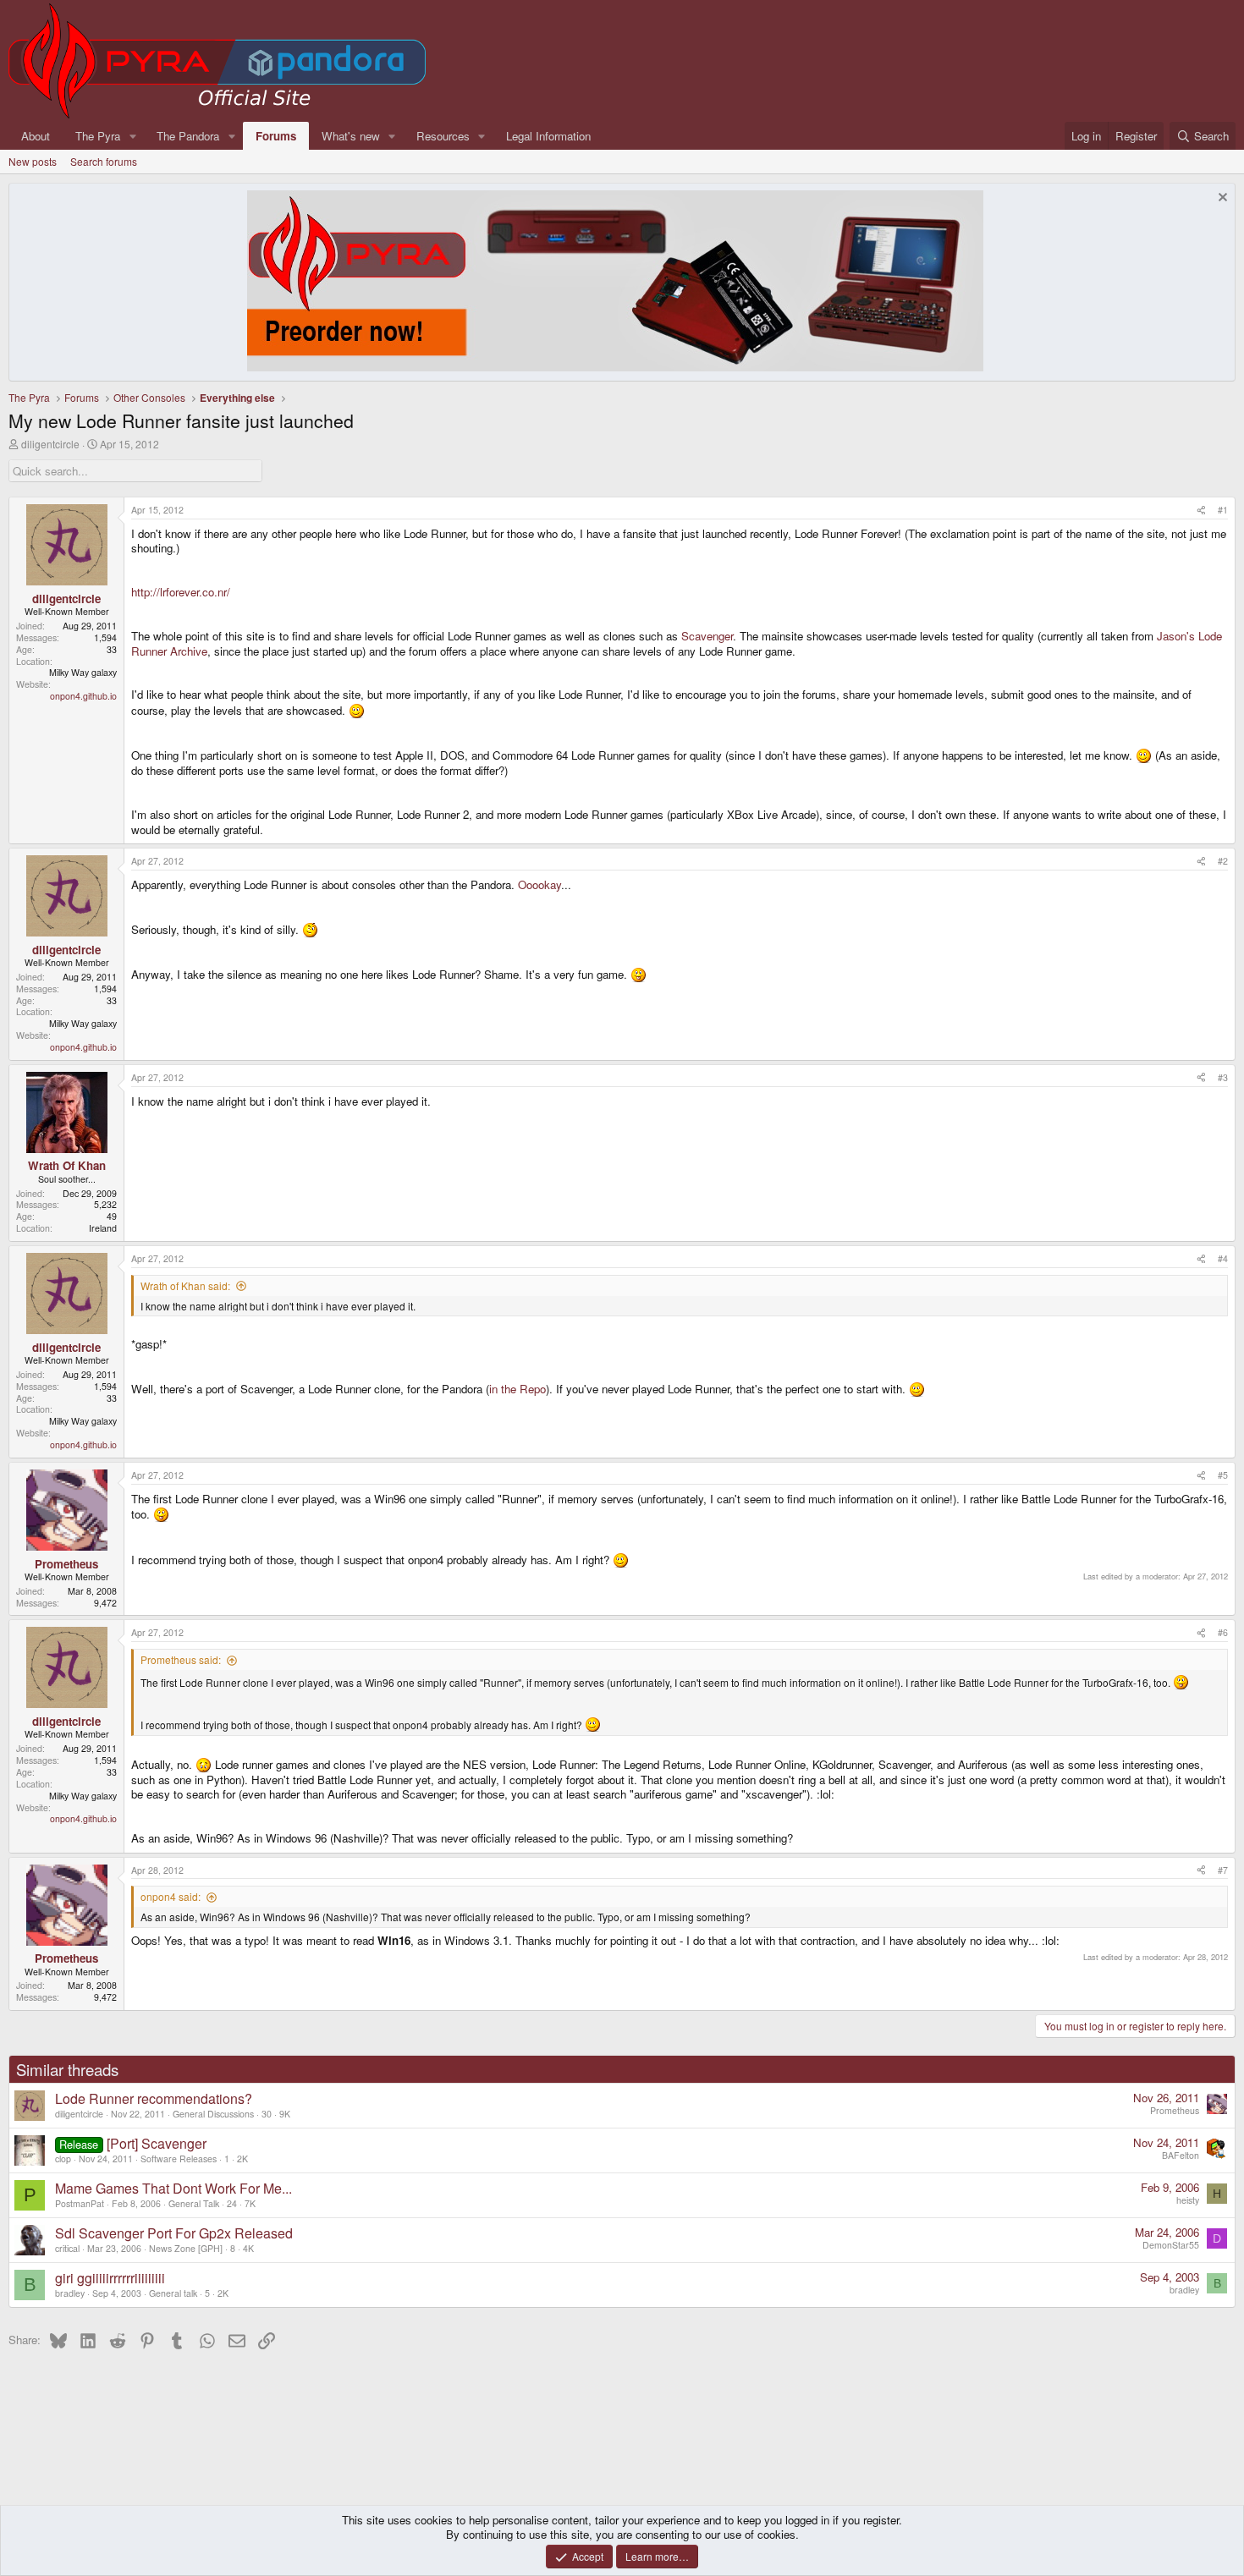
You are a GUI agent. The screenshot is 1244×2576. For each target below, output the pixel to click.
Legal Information (548, 136)
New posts (33, 161)
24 (232, 2203)
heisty (1188, 2200)
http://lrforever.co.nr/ (181, 592)
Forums (276, 136)
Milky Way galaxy (83, 672)
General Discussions (213, 2114)
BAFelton (1181, 2155)
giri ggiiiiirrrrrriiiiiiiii (110, 2278)
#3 (1223, 1077)
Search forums (104, 161)
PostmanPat (80, 2203)
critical (67, 2248)
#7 (1223, 1870)
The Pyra (98, 136)
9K (285, 2114)
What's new (351, 136)
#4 (1223, 1258)
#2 (1223, 861)
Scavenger (707, 636)
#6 (1223, 1632)
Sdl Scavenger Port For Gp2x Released (174, 2233)
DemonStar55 (1171, 2245)
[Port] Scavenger (157, 2143)
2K (242, 2159)
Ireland (103, 1228)
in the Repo (517, 1389)
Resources (443, 136)
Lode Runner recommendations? (154, 2098)
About (36, 136)
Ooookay (539, 884)
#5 (1223, 1475)
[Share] (1201, 510)
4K (248, 2248)
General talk (173, 2293)
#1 (1223, 510)
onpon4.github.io (83, 696)
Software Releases (179, 2159)
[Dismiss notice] (1221, 199)
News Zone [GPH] (186, 2248)
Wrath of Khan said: (185, 1285)
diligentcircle (50, 444)
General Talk (194, 2203)
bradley (70, 2293)
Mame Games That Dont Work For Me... (173, 2188)
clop (63, 2159)
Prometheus (1175, 2110)
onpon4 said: (171, 1896)
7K (250, 2203)
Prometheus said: (181, 1659)
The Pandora (188, 136)
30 (267, 2114)
